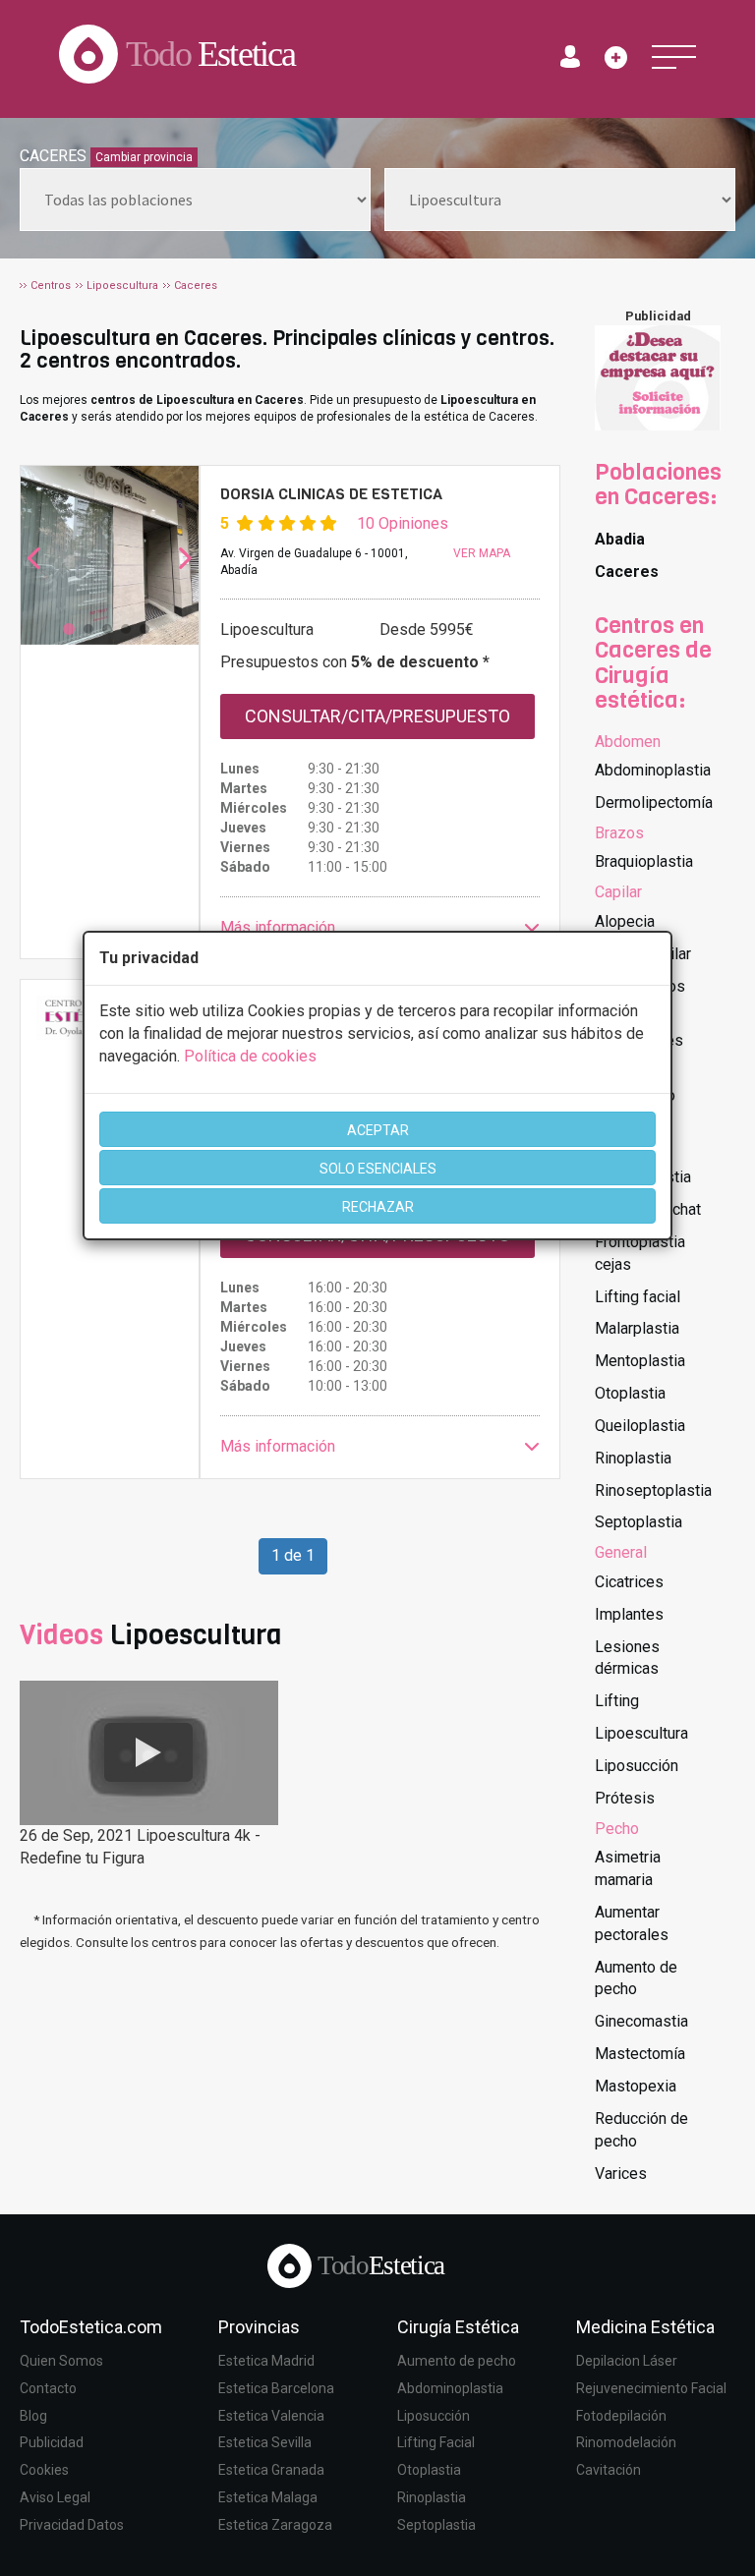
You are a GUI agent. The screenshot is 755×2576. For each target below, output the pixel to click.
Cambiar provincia (144, 157)
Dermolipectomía (654, 802)
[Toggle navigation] (674, 57)
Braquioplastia (644, 861)
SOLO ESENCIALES (378, 1169)
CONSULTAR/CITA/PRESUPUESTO (377, 716)
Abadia (620, 539)
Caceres (627, 572)
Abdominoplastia (653, 770)
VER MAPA (482, 553)
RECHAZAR (378, 1207)
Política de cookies (250, 1056)
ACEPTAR (378, 1130)
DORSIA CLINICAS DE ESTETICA (331, 494)
